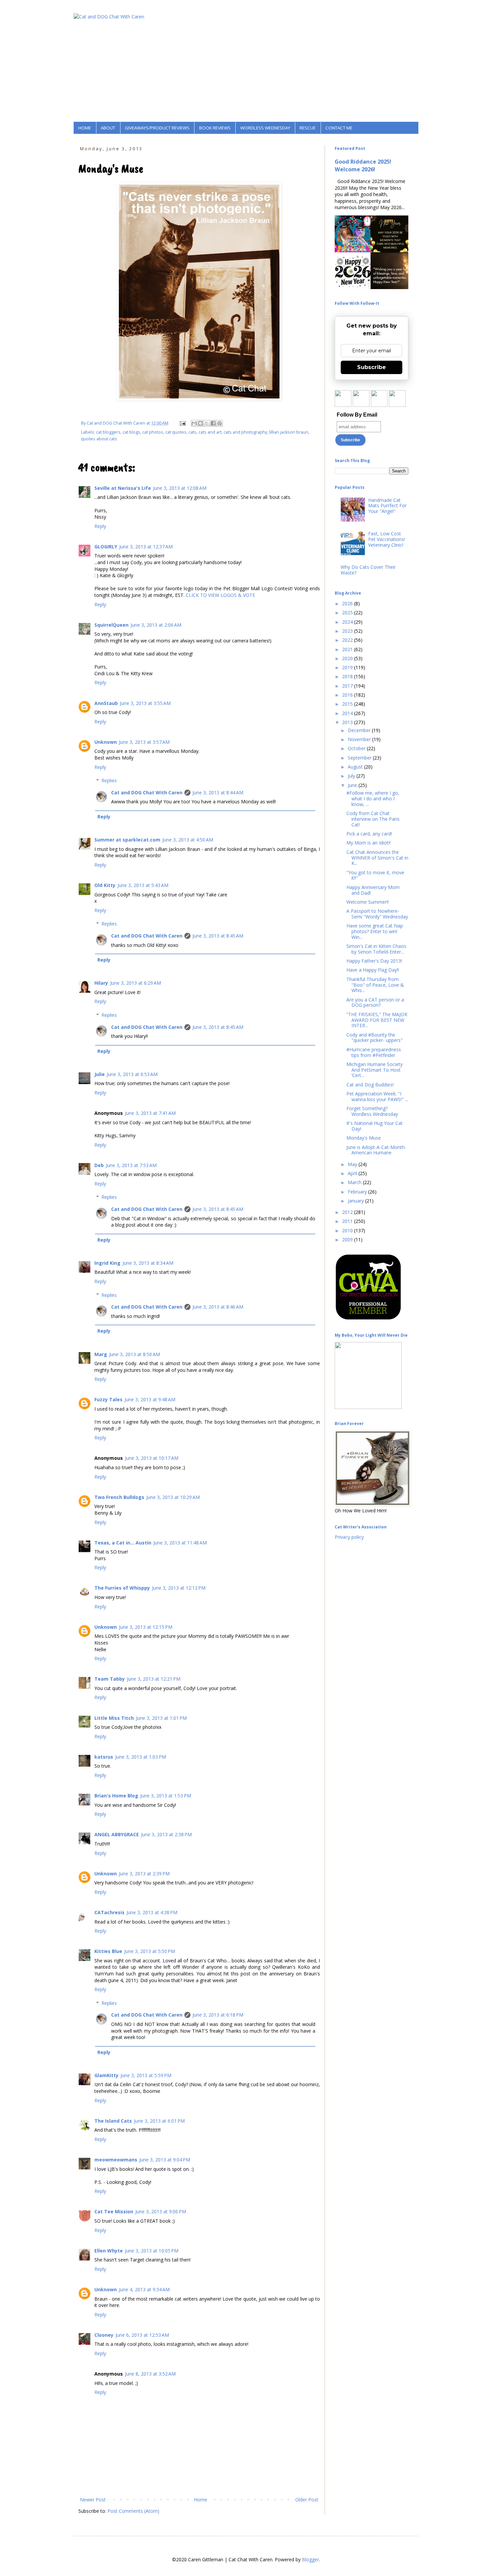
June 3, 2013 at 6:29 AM (136, 983)
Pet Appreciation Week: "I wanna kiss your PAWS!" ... (377, 1096)
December (360, 730)
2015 (348, 704)
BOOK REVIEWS (215, 128)
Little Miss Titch (114, 1718)
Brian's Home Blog (116, 1796)
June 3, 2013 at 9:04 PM (165, 2160)
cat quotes (176, 432)
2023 (348, 631)
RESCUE (308, 128)
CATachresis (109, 1912)
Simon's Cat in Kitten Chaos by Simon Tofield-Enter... (376, 949)
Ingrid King (107, 1263)
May (353, 1164)
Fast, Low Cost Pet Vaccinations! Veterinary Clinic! (387, 539)
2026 (348, 603)
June (353, 785)
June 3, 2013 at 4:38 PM (152, 1912)
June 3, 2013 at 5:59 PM (146, 2075)
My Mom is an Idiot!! (368, 843)
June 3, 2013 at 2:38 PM (166, 1834)
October (357, 748)
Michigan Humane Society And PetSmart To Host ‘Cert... (375, 1070)
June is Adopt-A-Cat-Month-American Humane (376, 1150)
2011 (348, 1221)
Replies (109, 780)
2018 (348, 676)
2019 (348, 667)
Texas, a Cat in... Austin (123, 1543)
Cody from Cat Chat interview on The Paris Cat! (373, 819)
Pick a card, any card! (369, 834)
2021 (348, 649)
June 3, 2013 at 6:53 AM (132, 1074)
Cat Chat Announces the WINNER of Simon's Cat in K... (377, 858)
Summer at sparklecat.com (127, 840)
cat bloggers (108, 432)
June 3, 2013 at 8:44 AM (218, 792)
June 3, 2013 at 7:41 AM (150, 1113)
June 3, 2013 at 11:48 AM (180, 1543)
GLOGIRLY (106, 547)
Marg (101, 1354)
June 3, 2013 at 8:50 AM (135, 1354)
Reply (100, 526)
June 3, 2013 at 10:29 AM (173, 1497)
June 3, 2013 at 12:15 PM (146, 1627)
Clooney (104, 2335)
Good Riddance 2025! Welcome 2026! (363, 165)
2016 (348, 695)
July (352, 776)
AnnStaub (106, 703)
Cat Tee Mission (114, 2211)
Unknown (106, 742)
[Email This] (194, 423)
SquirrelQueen (111, 625)
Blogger (310, 2559)
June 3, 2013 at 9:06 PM (161, 2211)
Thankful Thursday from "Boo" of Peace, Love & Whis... (375, 985)
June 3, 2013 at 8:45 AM (218, 936)
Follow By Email (357, 415)
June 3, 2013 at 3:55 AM (145, 703)
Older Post (307, 2500)
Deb (99, 1165)
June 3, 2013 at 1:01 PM (161, 1718)
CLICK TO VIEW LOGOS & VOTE (220, 595)
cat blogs (131, 432)
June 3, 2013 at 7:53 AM (131, 1165)
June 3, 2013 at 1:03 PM (141, 1757)
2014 (348, 713)
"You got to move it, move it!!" (375, 875)
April (353, 1173)
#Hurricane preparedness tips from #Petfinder (374, 1052)
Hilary (101, 983)
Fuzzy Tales (108, 1399)
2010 (348, 1230)
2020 (348, 658)
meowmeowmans (116, 2160)
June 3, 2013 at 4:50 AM (188, 840)
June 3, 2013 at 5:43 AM (143, 885)
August (356, 767)
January (356, 1201)
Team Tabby (110, 1679)
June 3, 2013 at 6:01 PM (159, 2121)
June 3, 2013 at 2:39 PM (144, 1874)
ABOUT (108, 128)
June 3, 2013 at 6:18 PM (218, 2015)
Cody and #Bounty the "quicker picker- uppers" (375, 1038)
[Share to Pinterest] (220, 423)
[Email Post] (182, 423)
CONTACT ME (339, 128)
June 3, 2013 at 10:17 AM (152, 1458)
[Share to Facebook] (213, 423)
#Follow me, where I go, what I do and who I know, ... (373, 798)
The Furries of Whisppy (122, 1588)
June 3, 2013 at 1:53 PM (166, 1796)
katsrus (104, 1757)
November (360, 739)
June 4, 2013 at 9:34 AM (144, 2289)
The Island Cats (113, 2121)
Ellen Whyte (109, 2251)
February (358, 1192)
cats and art (210, 432)
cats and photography (245, 432)
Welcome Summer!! (367, 902)
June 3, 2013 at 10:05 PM (152, 2251)
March (355, 1182)
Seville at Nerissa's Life (123, 488)
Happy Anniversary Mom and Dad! (373, 890)
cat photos (153, 432)
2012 (348, 1212)
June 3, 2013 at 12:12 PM (179, 1588)
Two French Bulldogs (119, 1497)
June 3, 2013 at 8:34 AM (148, 1263)
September (360, 758)
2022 (348, 640)
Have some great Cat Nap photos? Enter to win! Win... (375, 931)
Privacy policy (349, 1537)
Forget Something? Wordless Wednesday (372, 1111)
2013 (348, 722)
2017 (348, 686)
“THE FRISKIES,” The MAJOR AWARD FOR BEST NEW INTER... (377, 1020)
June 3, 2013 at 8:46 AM (218, 1307)
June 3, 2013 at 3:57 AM (144, 742)
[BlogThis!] (200, 423)
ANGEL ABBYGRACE (117, 1834)
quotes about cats (99, 439)
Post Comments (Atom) (133, 2511)
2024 (348, 622)
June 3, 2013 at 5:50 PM (150, 1951)
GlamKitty (106, 2075)
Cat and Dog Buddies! (370, 1085)
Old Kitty (105, 885)
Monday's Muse (364, 1138)
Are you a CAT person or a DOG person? (375, 1002)
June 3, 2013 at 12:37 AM (146, 547)
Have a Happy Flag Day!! (373, 970)
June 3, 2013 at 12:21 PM (154, 1679)
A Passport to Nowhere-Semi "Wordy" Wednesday (377, 914)
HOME (85, 128)
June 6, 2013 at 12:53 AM (142, 2335)
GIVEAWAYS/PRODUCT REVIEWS (157, 128)
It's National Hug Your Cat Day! (375, 1126)
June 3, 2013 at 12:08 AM (180, 488)
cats (192, 432)
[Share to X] (207, 423)
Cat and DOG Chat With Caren (147, 792)
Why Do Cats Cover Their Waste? (368, 570)
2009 (348, 1239)
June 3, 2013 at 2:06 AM (156, 625)
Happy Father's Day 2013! (374, 961)
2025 (348, 612)
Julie (100, 1074)
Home (200, 2500)
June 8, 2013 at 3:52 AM (150, 2374)
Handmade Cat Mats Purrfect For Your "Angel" (387, 506)
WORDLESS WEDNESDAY (265, 128)
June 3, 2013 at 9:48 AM (150, 1399)
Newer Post (93, 2500)
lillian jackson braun (289, 432)
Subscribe (372, 367)
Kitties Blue (108, 1951)
